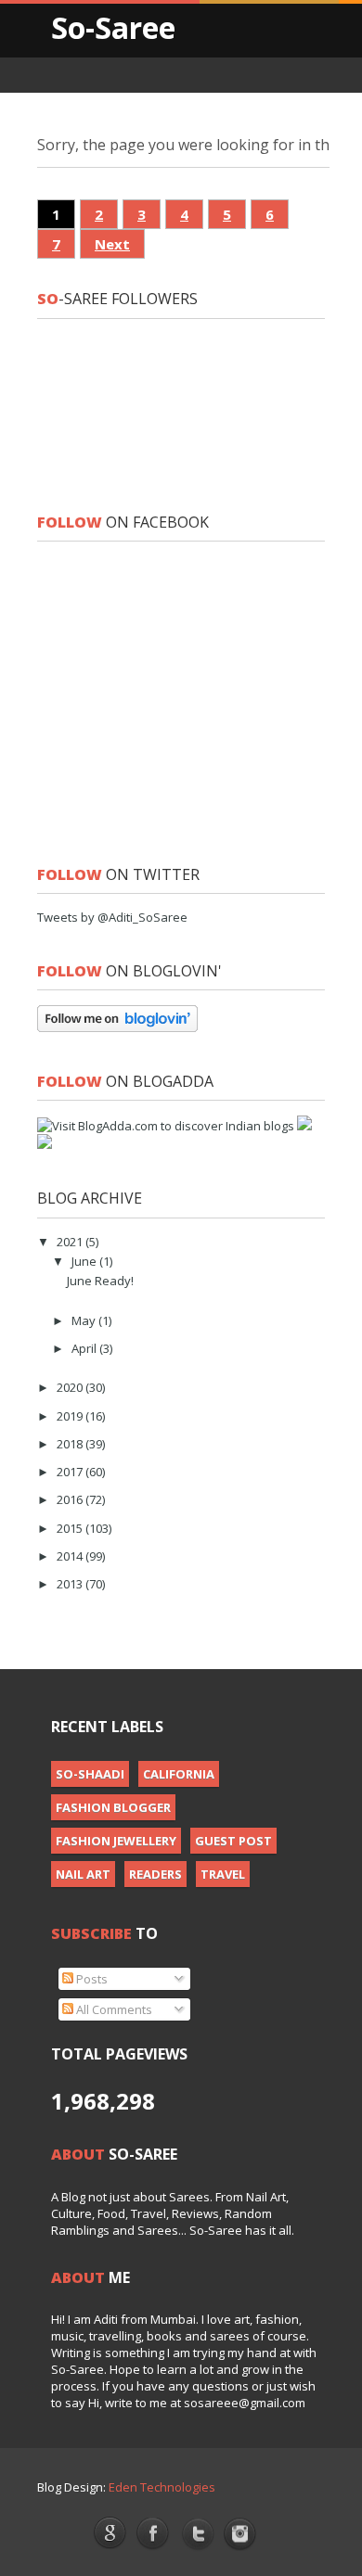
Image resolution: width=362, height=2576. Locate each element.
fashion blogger (113, 1807)
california (179, 1774)
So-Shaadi (90, 1774)
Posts (90, 1979)
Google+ (110, 2532)
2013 (71, 1584)
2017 (71, 1472)
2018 (71, 1444)
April (85, 1348)
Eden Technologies (162, 2487)
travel (223, 1874)
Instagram (241, 2534)
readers (155, 1874)
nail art (83, 1874)
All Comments (113, 2009)
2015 (71, 1528)
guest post (233, 1841)
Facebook (154, 2534)
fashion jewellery (116, 1841)
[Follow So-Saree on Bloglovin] (117, 1027)
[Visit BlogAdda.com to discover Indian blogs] (166, 1126)
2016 (71, 1499)
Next (112, 244)
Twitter (197, 2535)
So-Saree (113, 27)
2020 (71, 1387)
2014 (71, 1556)
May (85, 1320)
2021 (71, 1242)
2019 (71, 1416)
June (85, 1261)
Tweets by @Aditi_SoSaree (112, 917)
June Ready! (100, 1281)
